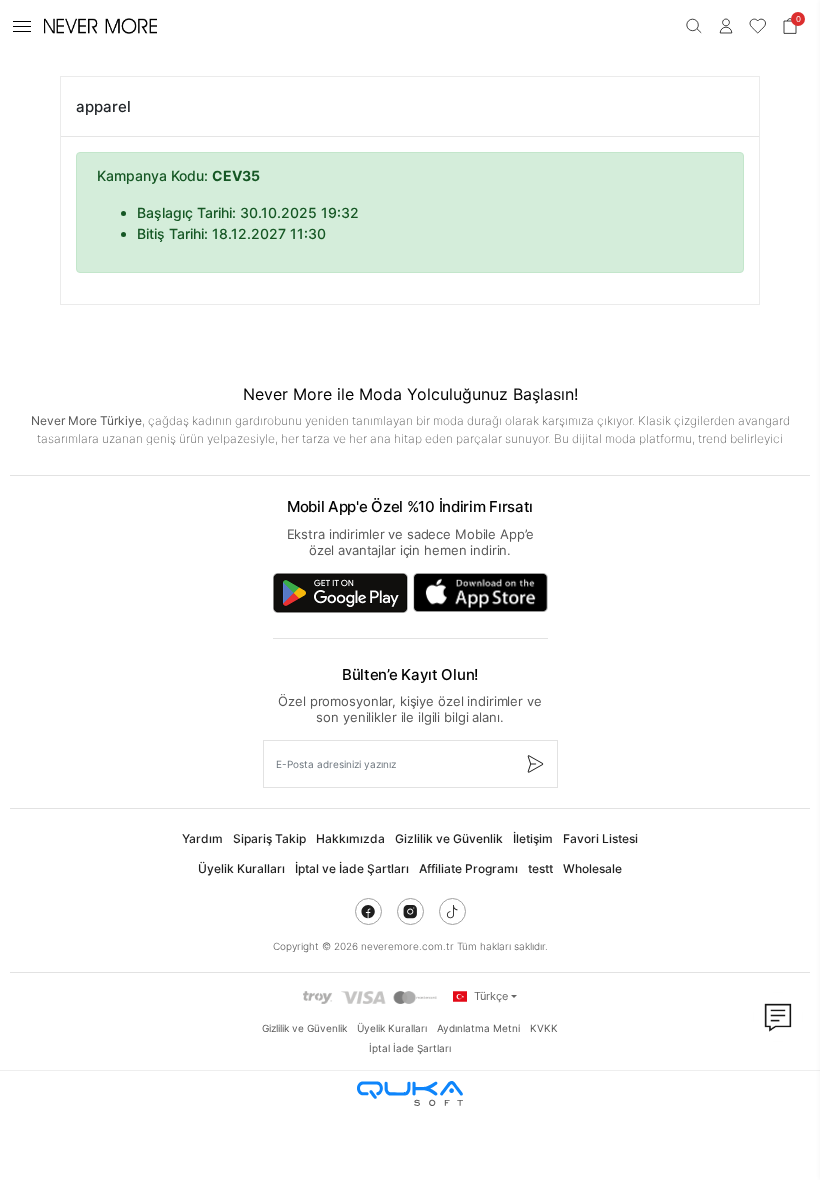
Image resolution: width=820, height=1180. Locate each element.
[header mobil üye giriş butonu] (726, 26)
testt (540, 868)
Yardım (202, 838)
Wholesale (592, 868)
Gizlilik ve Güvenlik (449, 838)
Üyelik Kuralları (241, 868)
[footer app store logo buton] (480, 593)
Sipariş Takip (269, 838)
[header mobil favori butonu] (758, 26)
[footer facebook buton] (368, 911)
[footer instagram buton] (410, 911)
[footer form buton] (534, 764)
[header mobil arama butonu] (694, 26)
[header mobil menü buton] (22, 26)
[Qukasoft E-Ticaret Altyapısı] (410, 1093)
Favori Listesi (600, 838)
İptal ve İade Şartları (352, 868)
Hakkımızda (350, 838)
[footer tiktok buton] (452, 911)
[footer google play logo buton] (340, 593)
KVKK (544, 1028)
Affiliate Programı (468, 868)
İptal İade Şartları (410, 1048)
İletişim (533, 838)
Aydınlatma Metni (478, 1028)
